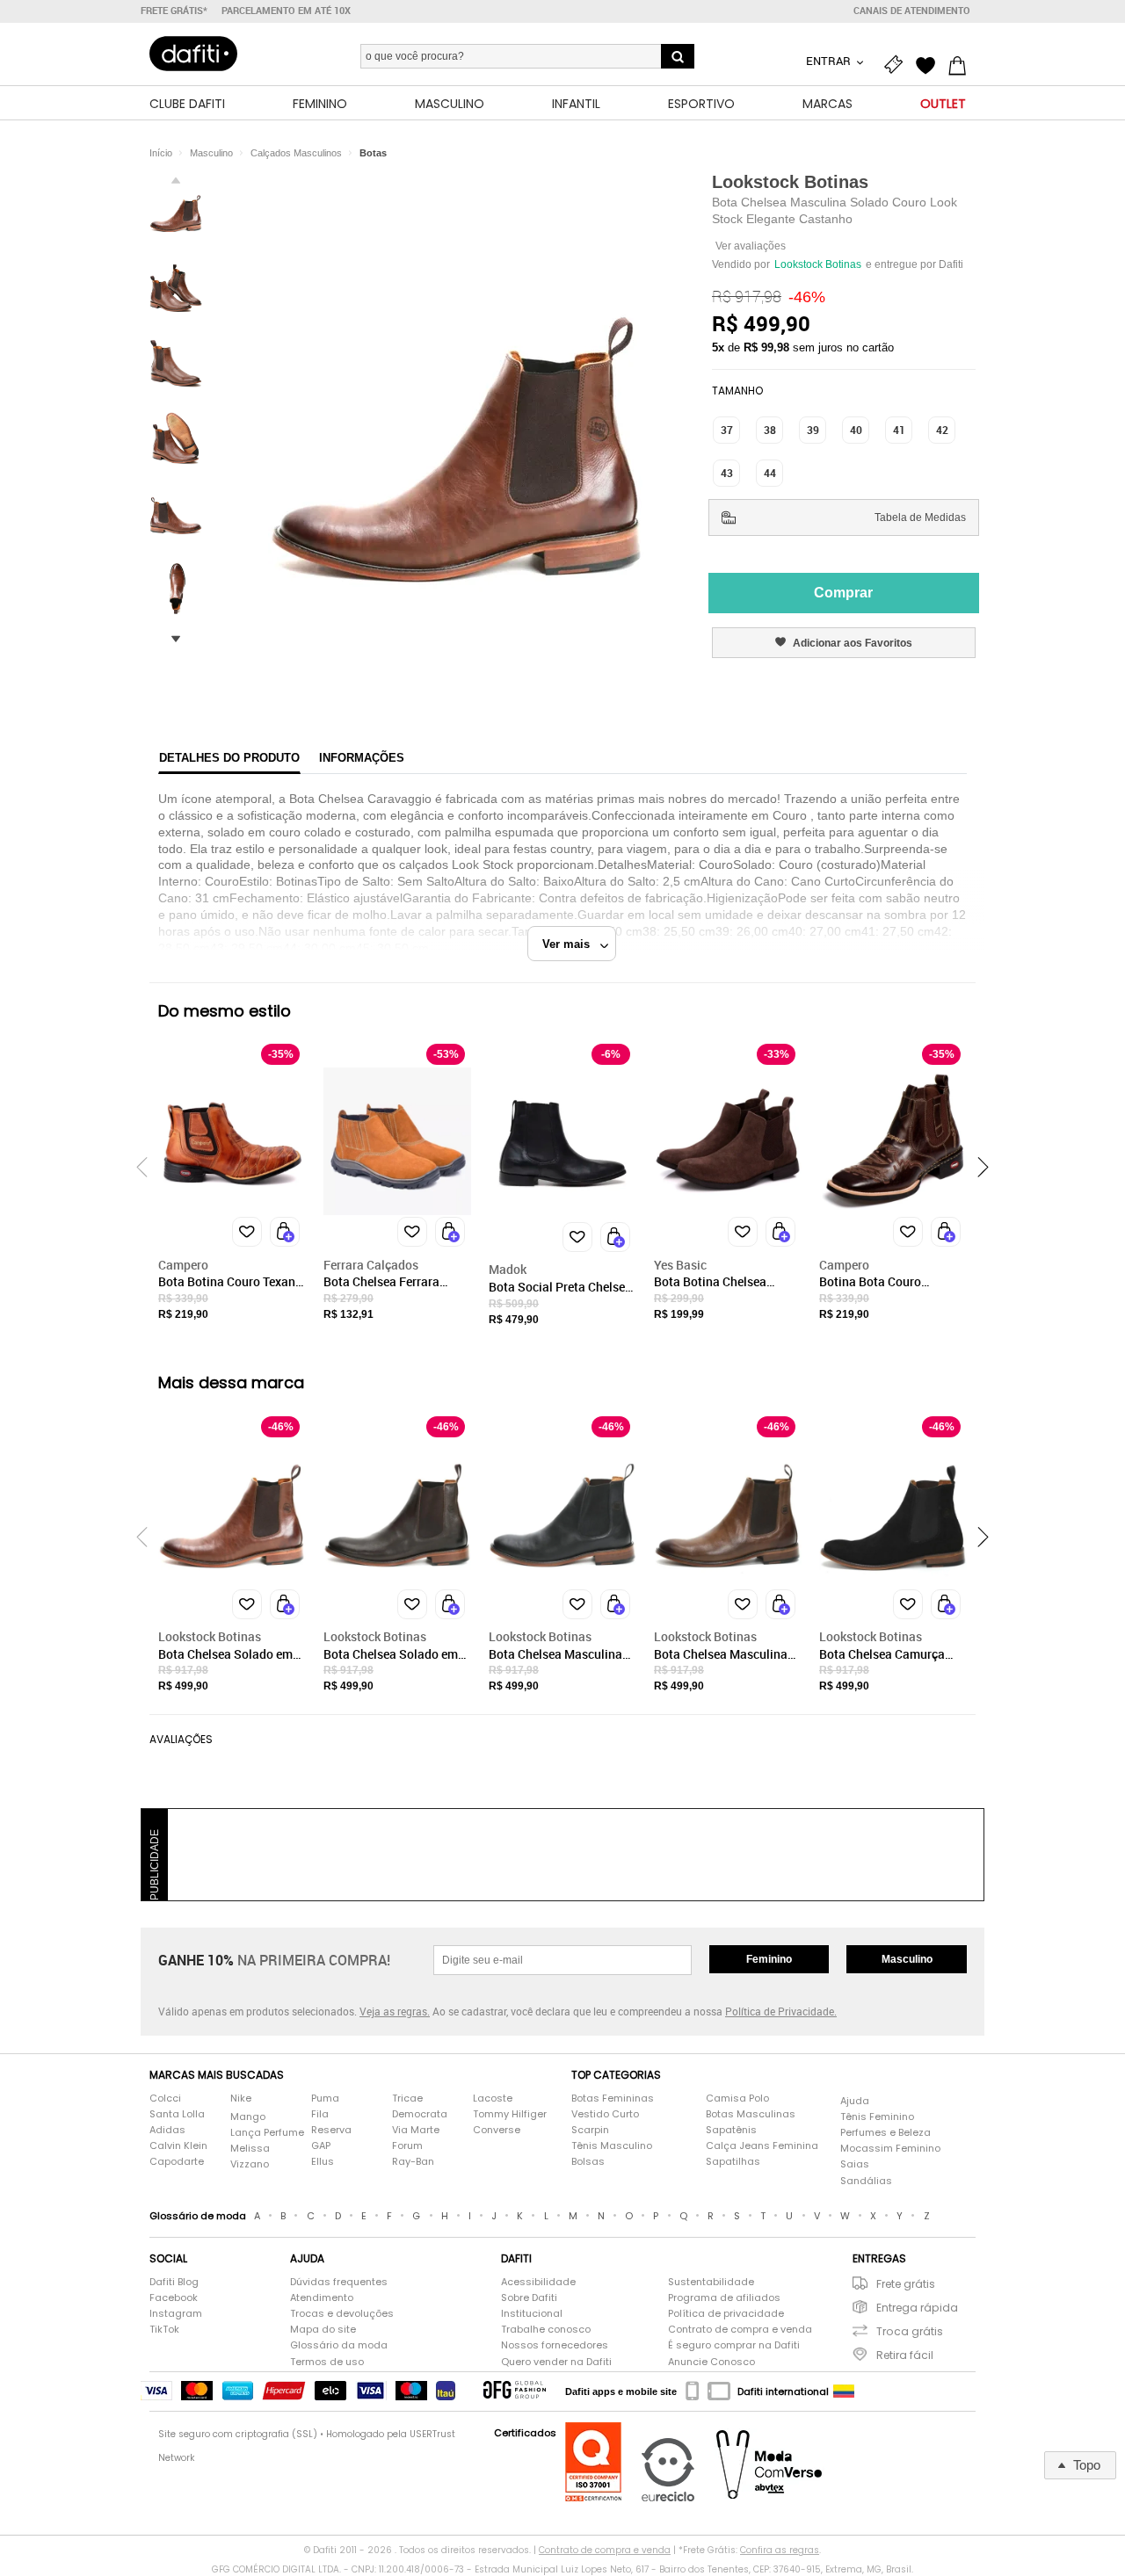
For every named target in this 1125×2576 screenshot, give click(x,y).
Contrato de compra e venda (740, 2330)
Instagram (176, 2314)
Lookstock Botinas (790, 182)
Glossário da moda (339, 2345)
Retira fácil (905, 2355)
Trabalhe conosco (546, 2330)
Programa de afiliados (724, 2298)
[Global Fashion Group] (515, 2391)
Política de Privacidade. (781, 2011)
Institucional (532, 2314)
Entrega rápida (917, 2308)
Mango (248, 2117)
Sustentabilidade (711, 2282)
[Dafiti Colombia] (844, 2391)
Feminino (769, 1959)
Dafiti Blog (174, 2282)
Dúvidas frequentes (339, 2282)
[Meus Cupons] (898, 63)
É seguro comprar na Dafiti (734, 2345)
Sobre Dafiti (529, 2298)
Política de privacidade (726, 2314)
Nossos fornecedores (555, 2345)
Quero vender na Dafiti (556, 2362)
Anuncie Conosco (711, 2362)
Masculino (907, 1959)
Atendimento (322, 2298)
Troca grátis (910, 2331)
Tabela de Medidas (920, 517)
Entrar (830, 61)
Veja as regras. (395, 2011)
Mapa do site (323, 2330)
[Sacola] (962, 63)
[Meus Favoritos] (930, 63)
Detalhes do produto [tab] (229, 758)
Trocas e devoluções (342, 2314)
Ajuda (855, 2101)
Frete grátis (906, 2284)
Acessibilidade (538, 2282)
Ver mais (571, 944)
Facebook (174, 2298)
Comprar (843, 593)
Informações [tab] (362, 758)
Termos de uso (327, 2362)
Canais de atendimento (912, 11)
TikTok (164, 2330)
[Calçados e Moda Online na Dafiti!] (193, 54)
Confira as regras (780, 2550)
